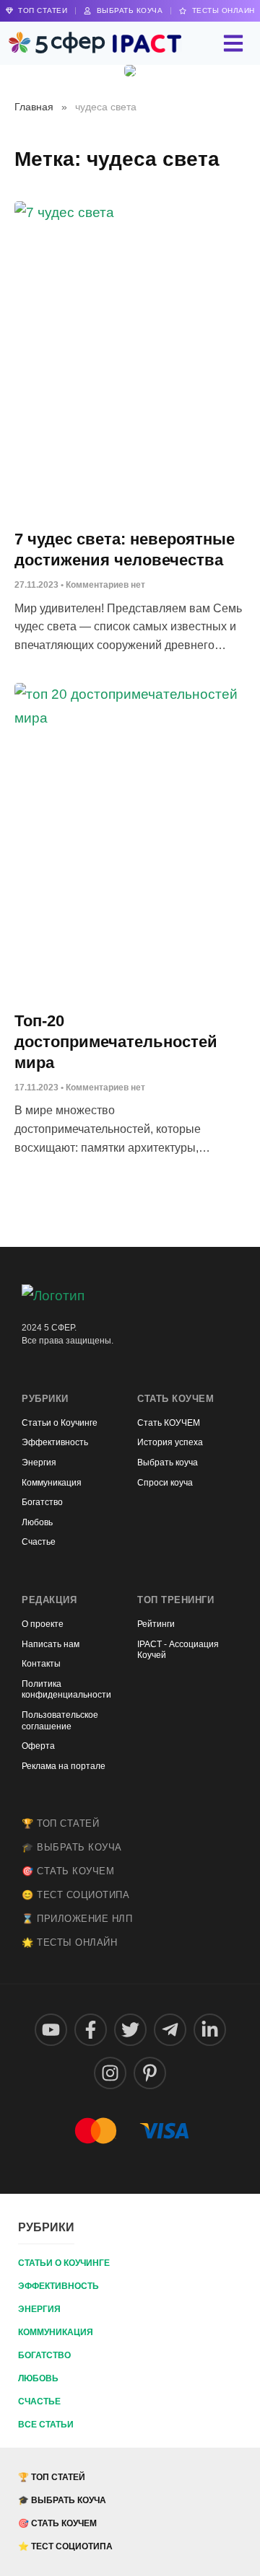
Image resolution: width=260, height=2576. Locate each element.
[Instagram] (110, 2073)
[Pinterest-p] (150, 2073)
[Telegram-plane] (170, 2030)
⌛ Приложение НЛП (77, 1919)
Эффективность (58, 2286)
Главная (34, 107)
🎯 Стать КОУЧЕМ (68, 1871)
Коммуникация (56, 2332)
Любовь (38, 2378)
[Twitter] (130, 2030)
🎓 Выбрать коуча (72, 1847)
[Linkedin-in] (210, 2030)
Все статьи (46, 2425)
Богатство (44, 2355)
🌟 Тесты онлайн (69, 1942)
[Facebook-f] (91, 2030)
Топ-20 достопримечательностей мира (116, 1041)
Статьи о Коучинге (64, 2263)
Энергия (39, 2309)
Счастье (39, 2401)
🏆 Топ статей (60, 1823)
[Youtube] (51, 2030)
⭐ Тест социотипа (65, 2546)
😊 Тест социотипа (75, 1895)
